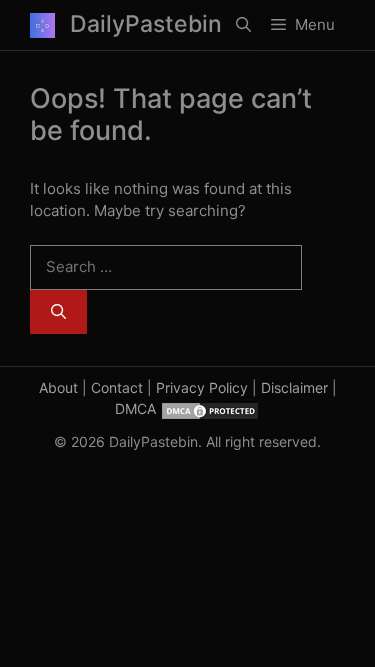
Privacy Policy (202, 387)
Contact (117, 387)
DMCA (135, 408)
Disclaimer (294, 387)
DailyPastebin (146, 24)
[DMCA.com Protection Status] (210, 408)
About (58, 387)
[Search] (58, 312)
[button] (243, 25)
